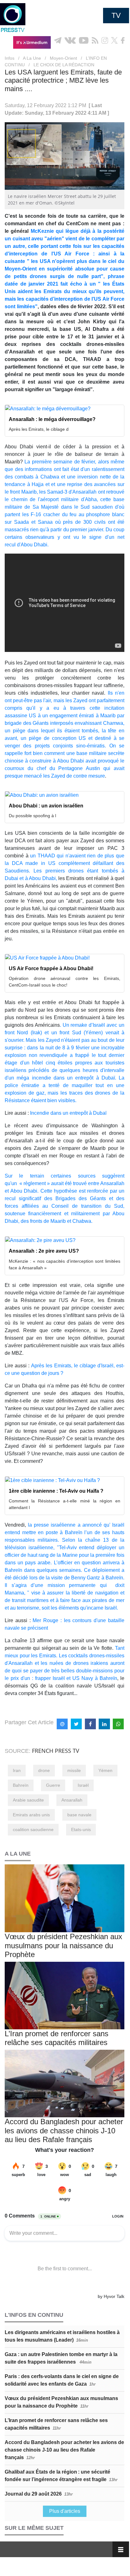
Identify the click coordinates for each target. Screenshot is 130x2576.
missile (74, 1770)
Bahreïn (21, 1785)
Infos (10, 58)
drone (44, 1770)
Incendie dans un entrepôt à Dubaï (68, 1113)
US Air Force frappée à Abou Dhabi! (51, 968)
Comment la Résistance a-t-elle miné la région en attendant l (65, 1504)
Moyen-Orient (63, 58)
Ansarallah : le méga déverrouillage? (52, 419)
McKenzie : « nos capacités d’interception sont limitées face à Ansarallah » (65, 1264)
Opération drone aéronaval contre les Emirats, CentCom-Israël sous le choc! (65, 982)
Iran (17, 1770)
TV (116, 15)
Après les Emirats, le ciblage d (39, 429)
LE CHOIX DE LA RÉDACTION (64, 65)
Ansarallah (72, 1800)
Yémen (105, 1770)
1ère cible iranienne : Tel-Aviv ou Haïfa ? (56, 1491)
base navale (79, 1815)
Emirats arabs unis (31, 1815)
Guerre (53, 1785)
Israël (83, 1785)
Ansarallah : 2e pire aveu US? (44, 1251)
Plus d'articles (65, 2511)
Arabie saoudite (28, 1800)
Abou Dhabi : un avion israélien (46, 806)
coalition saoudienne (33, 1829)
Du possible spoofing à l (32, 816)
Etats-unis (81, 1829)
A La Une (32, 58)
